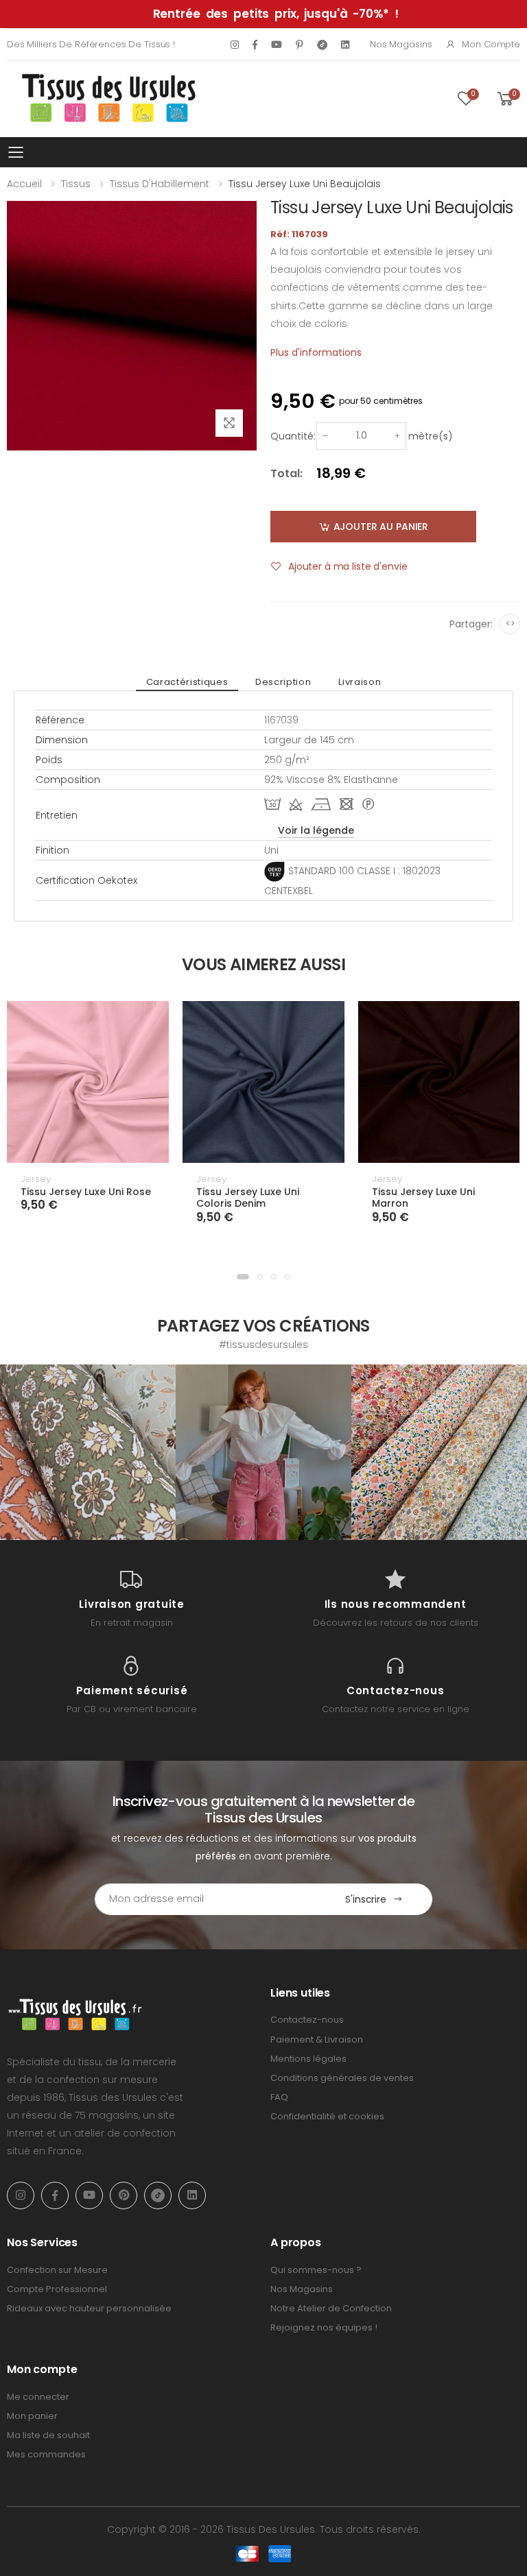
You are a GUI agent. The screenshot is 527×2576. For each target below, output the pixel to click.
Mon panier (32, 2416)
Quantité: (293, 436)
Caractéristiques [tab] (187, 682)
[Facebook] (255, 45)
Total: (286, 473)
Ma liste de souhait (48, 2435)
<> (510, 624)
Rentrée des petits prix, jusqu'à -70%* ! (276, 14)
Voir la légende (316, 830)
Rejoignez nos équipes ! (324, 2327)
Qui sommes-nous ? (316, 2270)
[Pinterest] (300, 45)
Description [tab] (283, 682)
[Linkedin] (345, 45)
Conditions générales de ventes (342, 2078)
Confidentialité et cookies (327, 2116)
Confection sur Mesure (57, 2270)
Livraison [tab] (360, 682)
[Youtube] (277, 45)
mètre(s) (431, 436)
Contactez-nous (307, 2020)
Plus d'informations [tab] (316, 352)
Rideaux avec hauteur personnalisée (89, 2308)
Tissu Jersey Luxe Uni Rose (86, 1192)
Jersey (36, 1179)
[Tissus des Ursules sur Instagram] (88, 1452)
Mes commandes (46, 2454)
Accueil (24, 184)
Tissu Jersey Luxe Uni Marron (423, 1198)
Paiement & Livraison (317, 2039)
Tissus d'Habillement (160, 184)
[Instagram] (235, 45)
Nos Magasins (401, 44)
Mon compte (491, 44)
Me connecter (38, 2397)
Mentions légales (308, 2059)
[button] (243, 1277)
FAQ (279, 2097)
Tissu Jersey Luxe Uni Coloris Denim (248, 1198)
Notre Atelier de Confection (331, 2308)
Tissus (76, 184)
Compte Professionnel (57, 2289)
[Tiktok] (322, 44)
